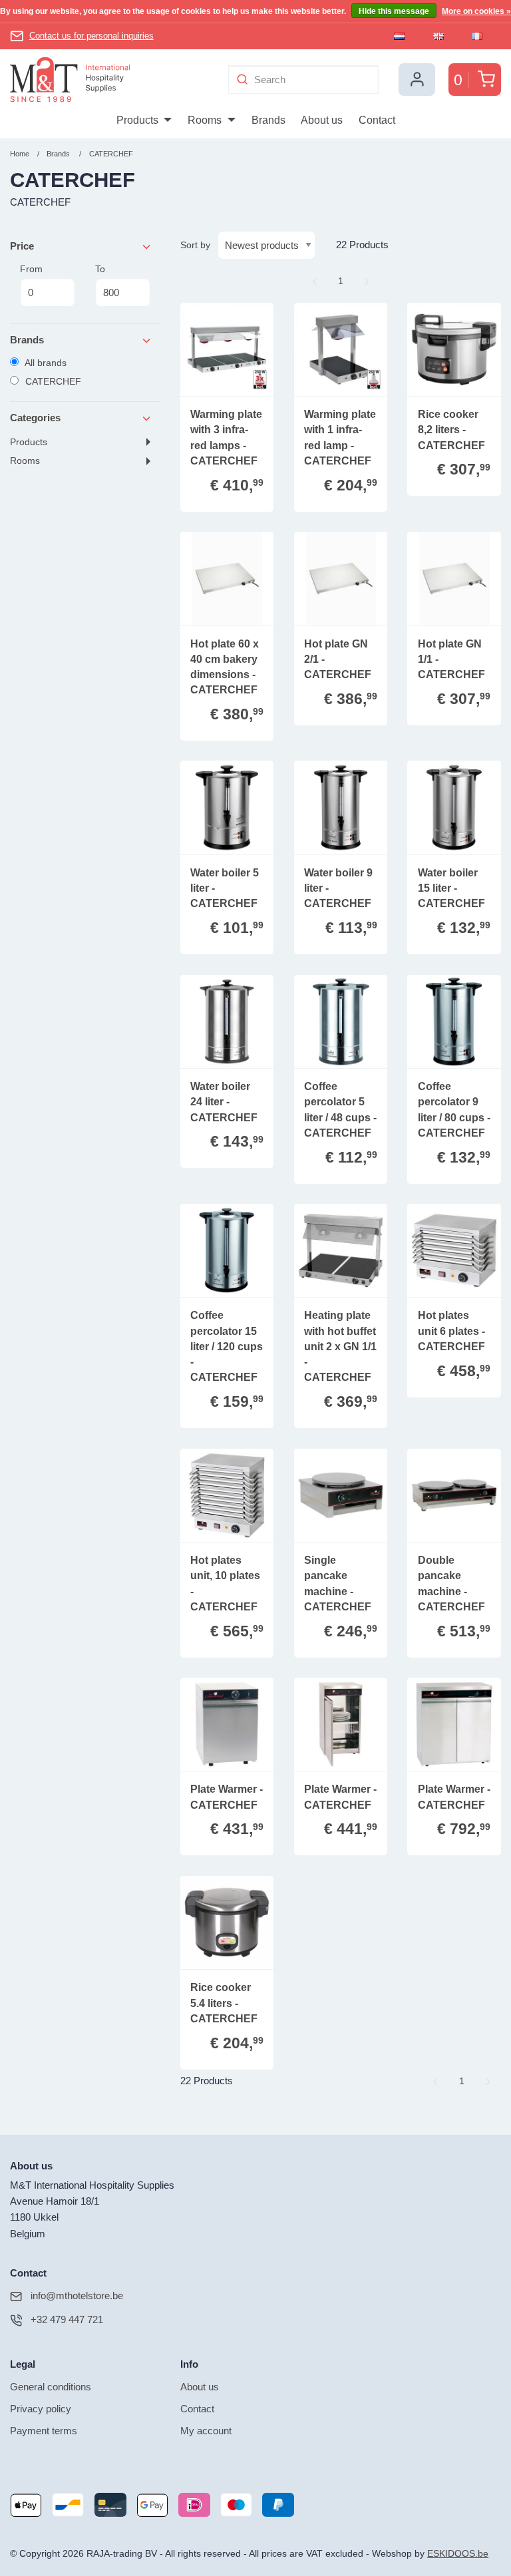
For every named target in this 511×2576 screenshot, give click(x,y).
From (31, 269)
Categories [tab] (35, 418)
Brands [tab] (27, 340)
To (100, 269)
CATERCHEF (111, 154)
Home (20, 154)
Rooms (25, 461)
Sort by (195, 245)
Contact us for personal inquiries (91, 36)
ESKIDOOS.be (458, 2554)
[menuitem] (144, 120)
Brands (58, 154)
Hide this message (394, 11)
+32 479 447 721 (67, 2319)
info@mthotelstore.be (77, 2296)
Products (29, 442)
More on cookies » (476, 11)
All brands (45, 363)
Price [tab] (22, 246)
